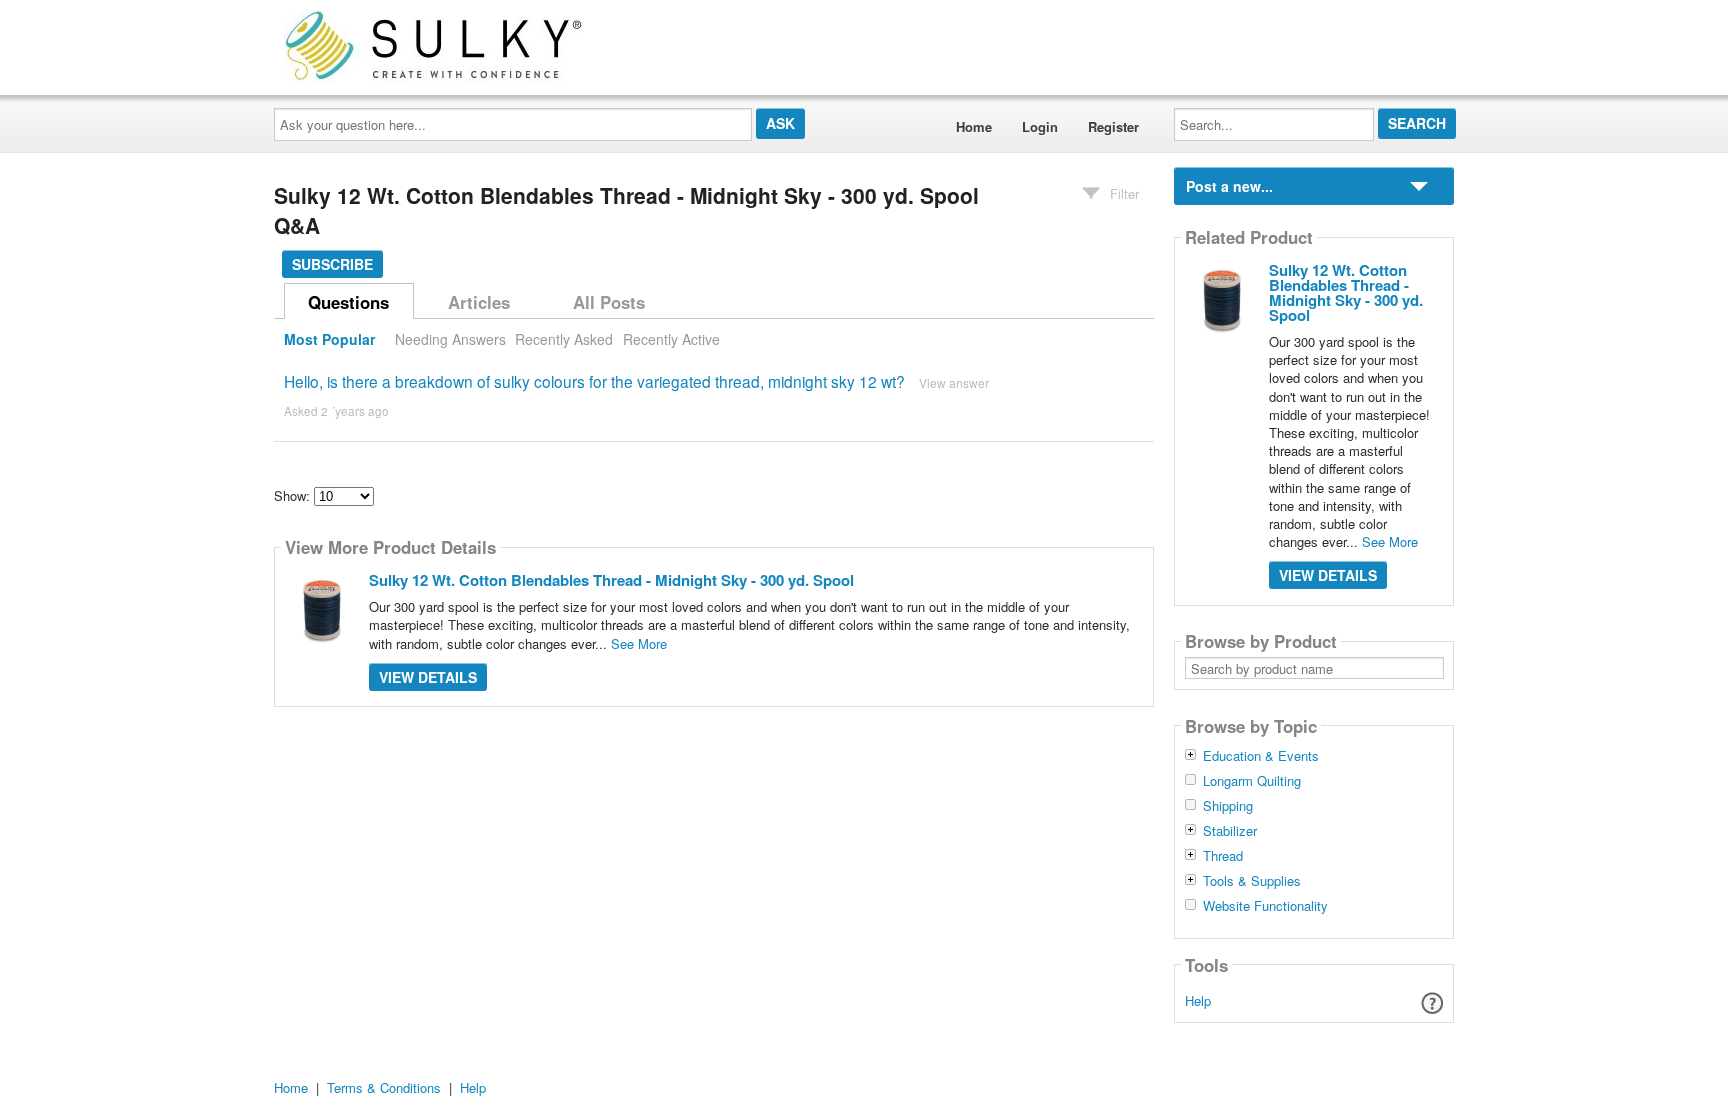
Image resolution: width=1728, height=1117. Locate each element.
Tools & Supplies (1252, 881)
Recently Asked (564, 339)
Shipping (1228, 806)
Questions (348, 302)
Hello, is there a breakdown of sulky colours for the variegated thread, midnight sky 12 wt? (594, 381)
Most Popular (329, 339)
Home (974, 126)
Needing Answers (450, 339)
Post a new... (1229, 186)
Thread (1223, 856)
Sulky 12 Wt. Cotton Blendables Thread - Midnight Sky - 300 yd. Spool (611, 580)
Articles (479, 302)
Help (1198, 1000)
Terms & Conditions (384, 1087)
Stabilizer (1230, 831)
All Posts (609, 302)
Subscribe (332, 264)
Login (1040, 126)
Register (1113, 126)
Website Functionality (1265, 906)
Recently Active (671, 339)
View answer (954, 382)
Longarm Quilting (1252, 781)
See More (639, 643)
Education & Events (1261, 756)
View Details (428, 677)
